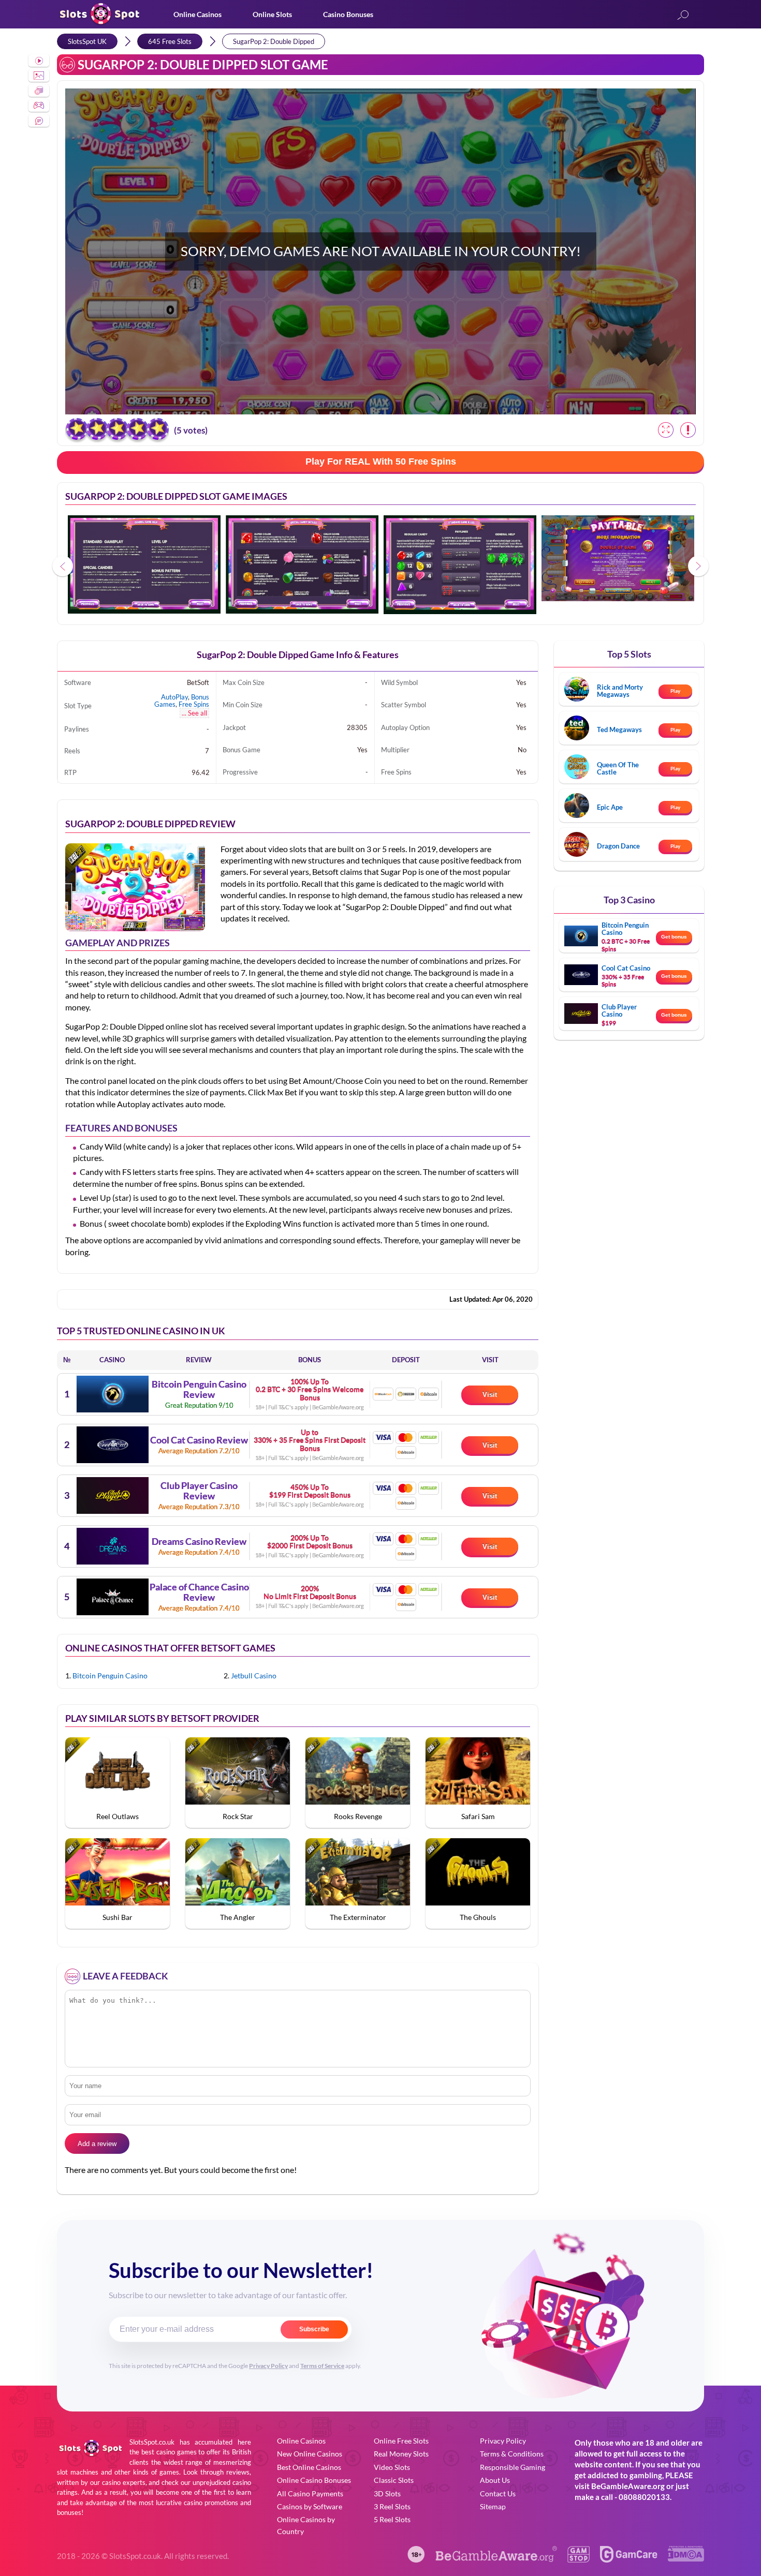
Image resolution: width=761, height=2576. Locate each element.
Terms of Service (322, 2366)
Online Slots (272, 14)
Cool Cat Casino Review (199, 1440)
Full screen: (666, 430)
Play (675, 691)
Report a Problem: (688, 430)
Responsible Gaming (513, 2467)
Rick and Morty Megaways (620, 691)
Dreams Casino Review (199, 1542)
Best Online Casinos (309, 2467)
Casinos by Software (310, 2506)
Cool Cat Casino (626, 968)
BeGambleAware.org (628, 2486)
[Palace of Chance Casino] (113, 1597)
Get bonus (674, 937)
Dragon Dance (618, 846)
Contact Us (498, 2493)
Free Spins (194, 704)
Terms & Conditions (512, 2454)
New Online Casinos (310, 2454)
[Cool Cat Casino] (113, 1445)
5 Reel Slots (392, 2519)
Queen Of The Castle (618, 768)
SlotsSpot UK (87, 41)
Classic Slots (394, 2480)
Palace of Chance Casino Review (199, 1592)
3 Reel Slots (392, 2506)
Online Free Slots (401, 2441)
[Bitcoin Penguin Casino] (113, 1394)
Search (683, 16)
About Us (495, 2480)
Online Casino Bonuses (314, 2480)
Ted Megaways (619, 729)
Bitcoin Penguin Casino (110, 1676)
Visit (490, 1395)
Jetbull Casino (254, 1676)
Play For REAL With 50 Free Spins (381, 461)
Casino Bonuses (348, 14)
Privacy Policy (268, 2366)
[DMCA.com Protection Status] (686, 2558)
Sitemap (493, 2506)
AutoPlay (174, 697)
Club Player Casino (619, 1010)
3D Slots (387, 2493)
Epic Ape (610, 807)
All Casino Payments (310, 2493)
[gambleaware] (496, 2559)
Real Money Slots (401, 2454)
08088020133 (644, 2497)
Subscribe (314, 2329)
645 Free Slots (170, 41)
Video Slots (392, 2467)
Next (698, 566)
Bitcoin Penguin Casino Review (199, 1390)
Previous (63, 566)
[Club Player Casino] (113, 1495)
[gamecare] (629, 2559)
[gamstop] (578, 2559)
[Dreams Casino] (113, 1546)
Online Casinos (197, 14)
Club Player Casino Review (199, 1491)
